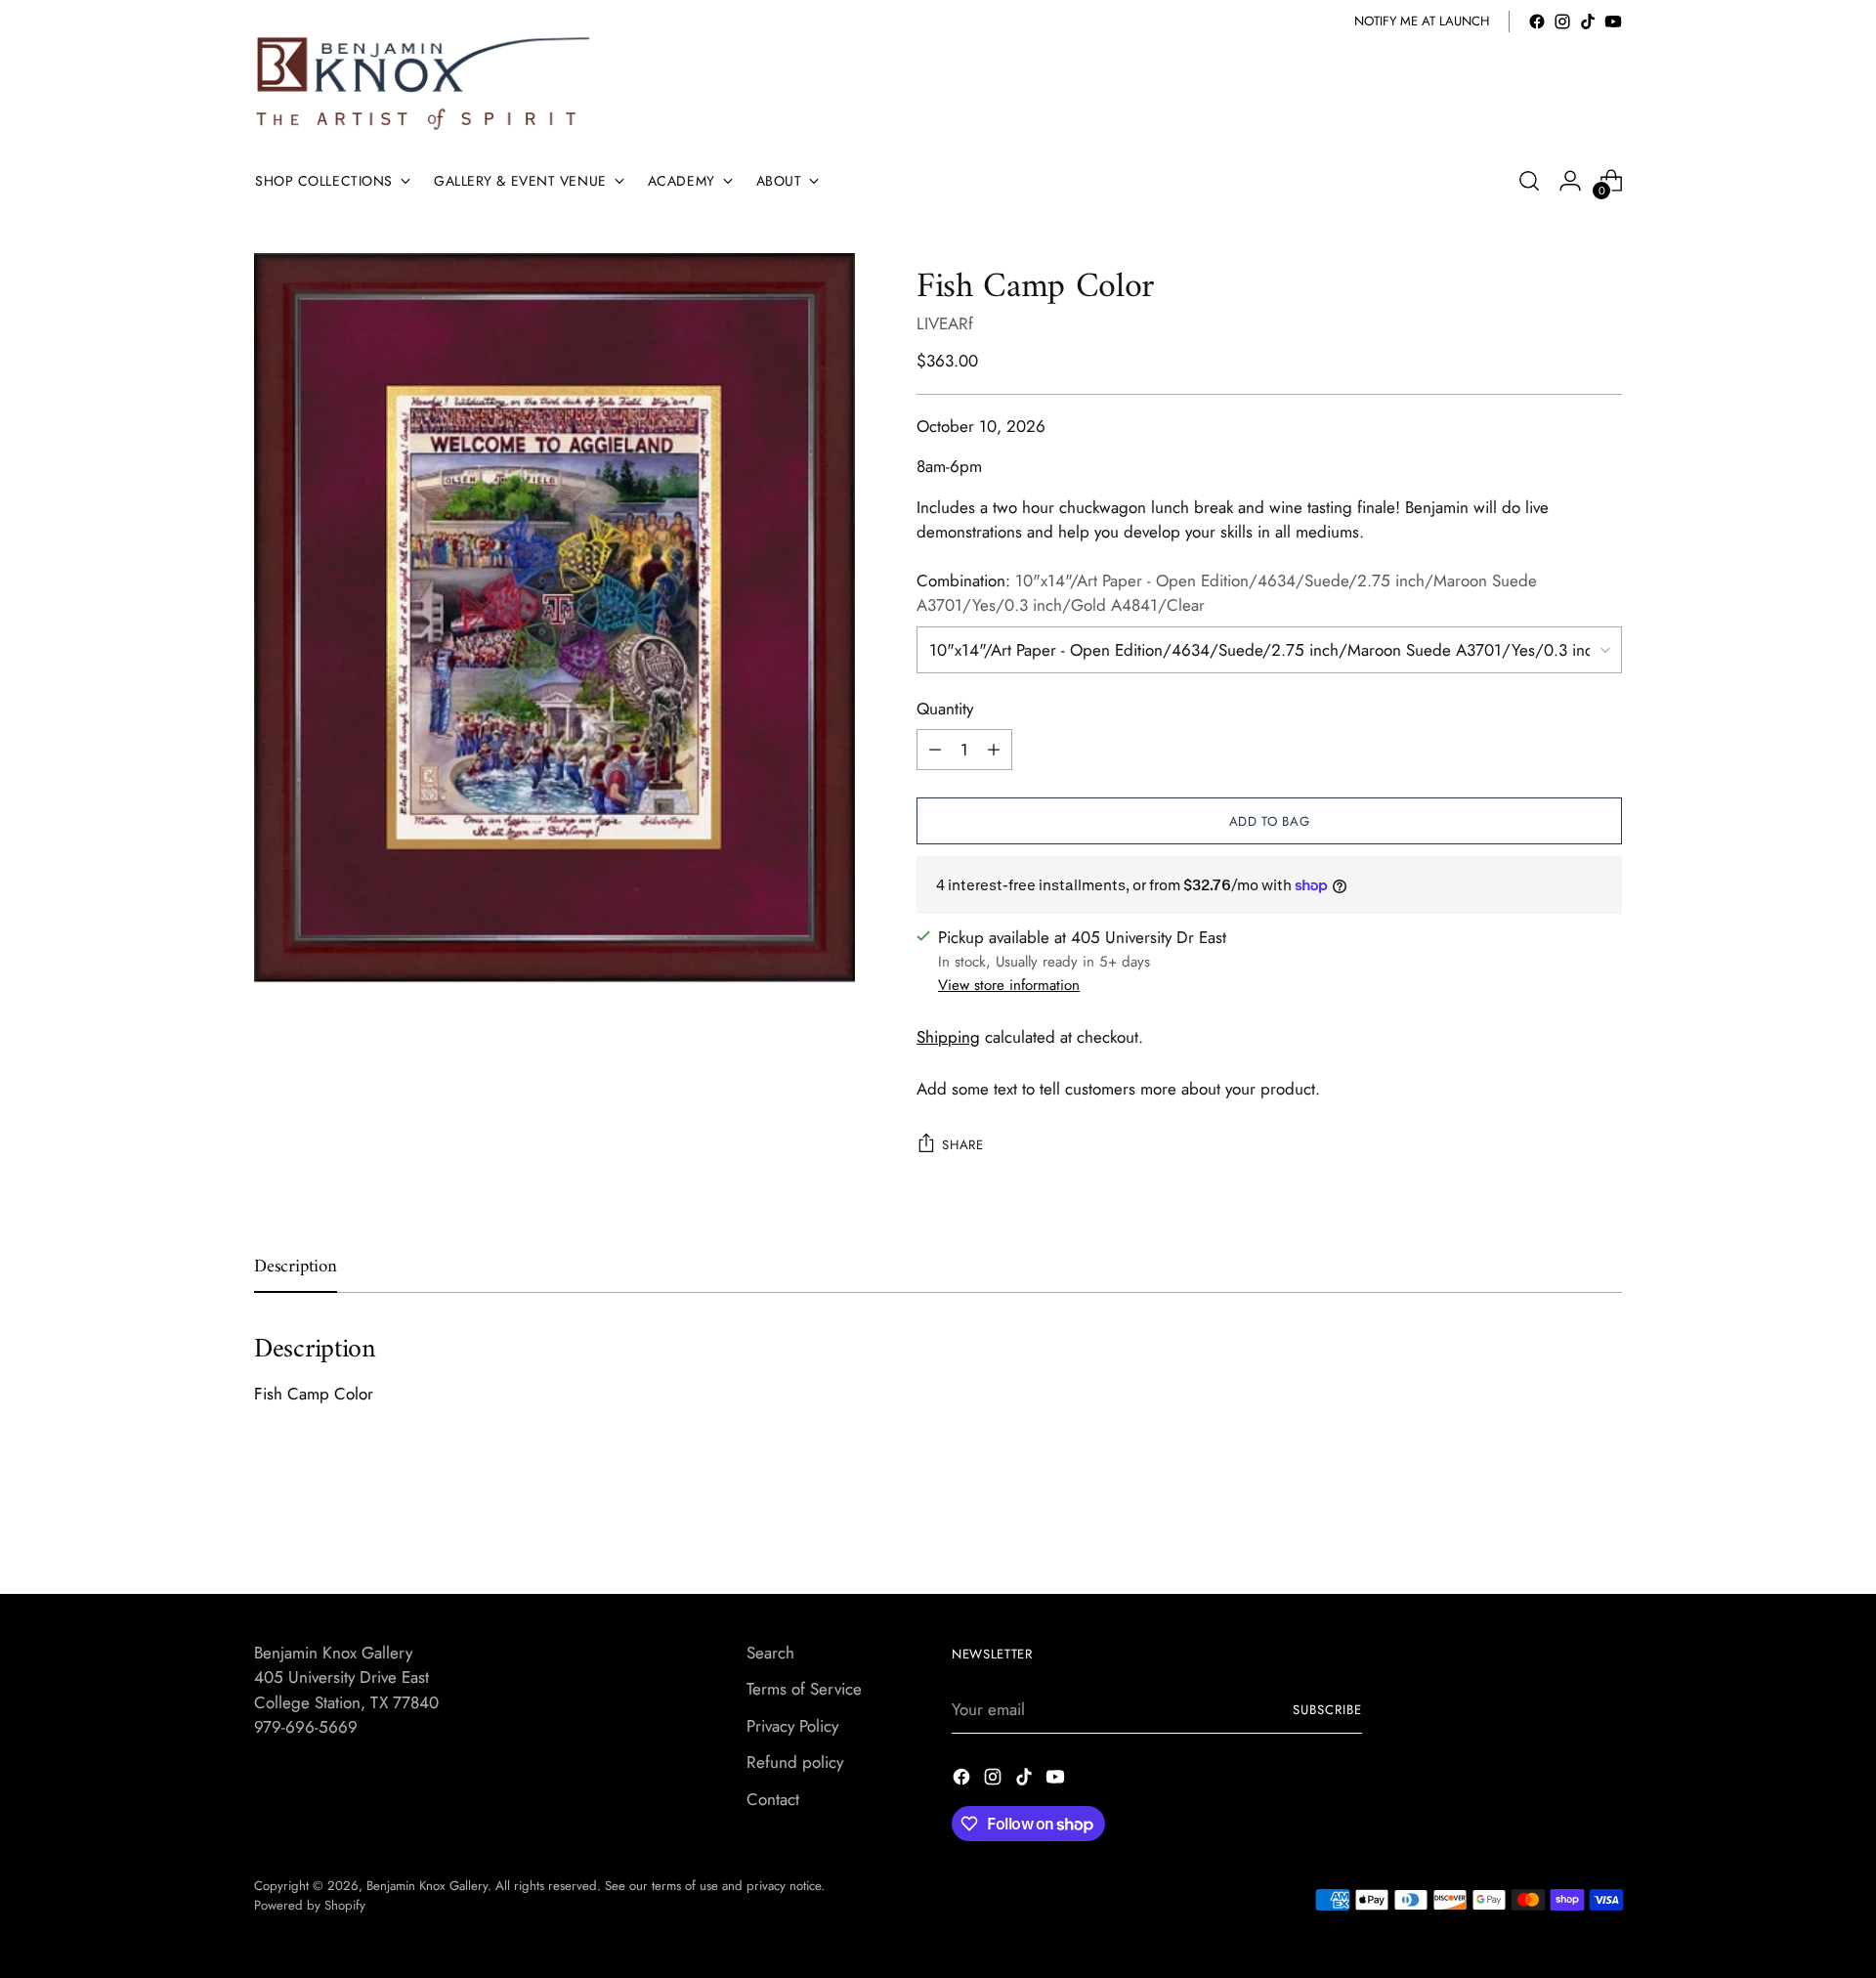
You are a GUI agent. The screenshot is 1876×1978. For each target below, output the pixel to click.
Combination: (1227, 593)
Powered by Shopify (310, 1905)
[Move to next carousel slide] (1605, 1526)
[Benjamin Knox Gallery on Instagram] (1562, 21)
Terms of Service (804, 1689)
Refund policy (795, 1762)
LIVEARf (945, 323)
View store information (1009, 985)
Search (770, 1653)
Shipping (948, 1037)
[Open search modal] (1529, 181)
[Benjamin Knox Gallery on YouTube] (1613, 21)
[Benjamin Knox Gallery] (425, 84)
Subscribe (1327, 1710)
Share (962, 1145)
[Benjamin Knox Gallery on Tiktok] (1588, 21)
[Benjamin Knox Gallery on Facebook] (1537, 21)
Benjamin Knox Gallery (427, 1886)
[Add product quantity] (994, 750)
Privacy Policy (792, 1726)
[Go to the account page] (1570, 181)
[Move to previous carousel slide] (1560, 1526)
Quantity (945, 709)
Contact (773, 1799)
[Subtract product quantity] (935, 750)
